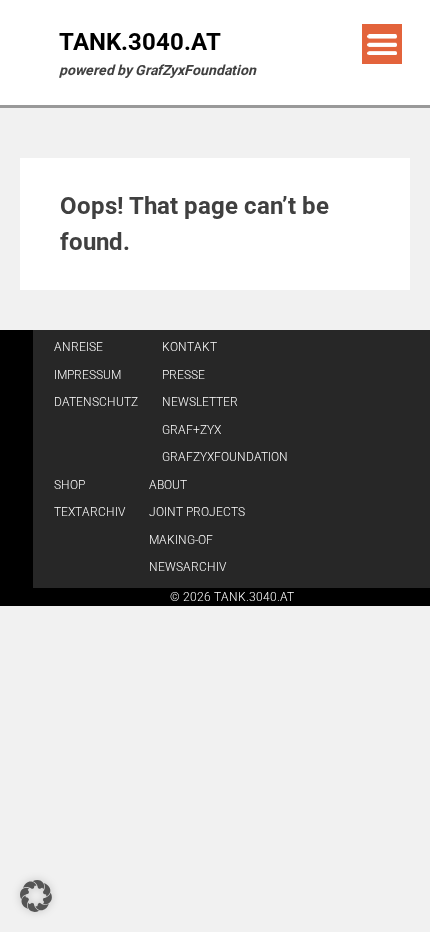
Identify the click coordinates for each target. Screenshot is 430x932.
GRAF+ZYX (191, 430)
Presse (183, 375)
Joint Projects (197, 512)
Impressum (87, 375)
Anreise (78, 347)
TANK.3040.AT (140, 42)
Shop (69, 485)
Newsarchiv (187, 567)
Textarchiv (89, 512)
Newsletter (200, 402)
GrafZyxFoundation (225, 457)
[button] (36, 896)
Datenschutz (96, 402)
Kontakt (189, 347)
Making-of (181, 540)
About (168, 485)
